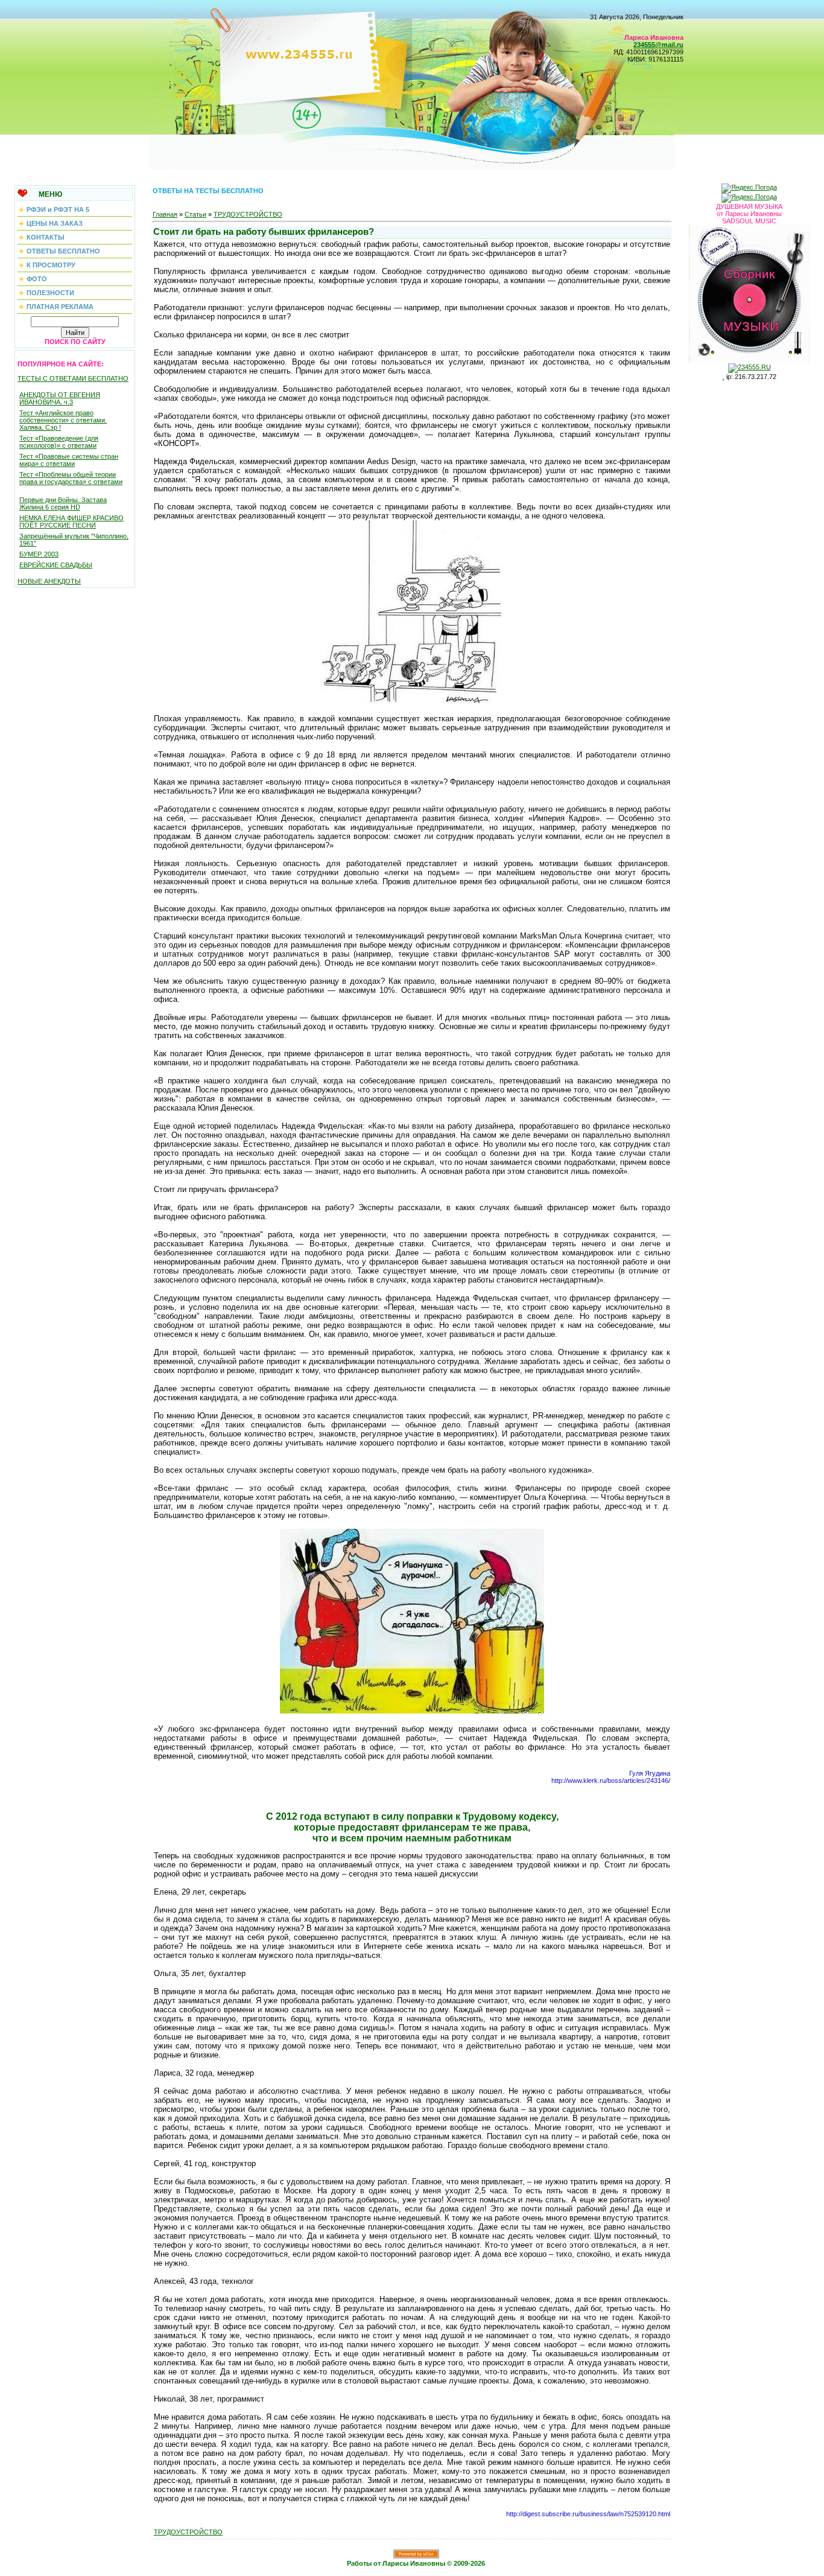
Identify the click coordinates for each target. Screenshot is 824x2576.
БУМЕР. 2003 (39, 554)
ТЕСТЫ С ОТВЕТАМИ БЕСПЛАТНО (73, 378)
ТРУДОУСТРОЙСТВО (248, 214)
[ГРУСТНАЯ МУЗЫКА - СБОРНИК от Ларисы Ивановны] (749, 292)
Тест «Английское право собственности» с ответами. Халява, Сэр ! (63, 420)
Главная (165, 214)
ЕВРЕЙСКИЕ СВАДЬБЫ (56, 565)
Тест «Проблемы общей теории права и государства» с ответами (71, 478)
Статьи (195, 214)
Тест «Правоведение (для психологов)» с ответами (59, 442)
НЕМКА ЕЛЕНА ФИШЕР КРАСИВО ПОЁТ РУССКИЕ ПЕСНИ (71, 521)
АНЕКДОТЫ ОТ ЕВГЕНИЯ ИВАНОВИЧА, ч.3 (60, 398)
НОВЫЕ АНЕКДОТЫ (49, 581)
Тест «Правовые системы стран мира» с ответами (69, 460)
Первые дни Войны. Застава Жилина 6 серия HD (63, 503)
